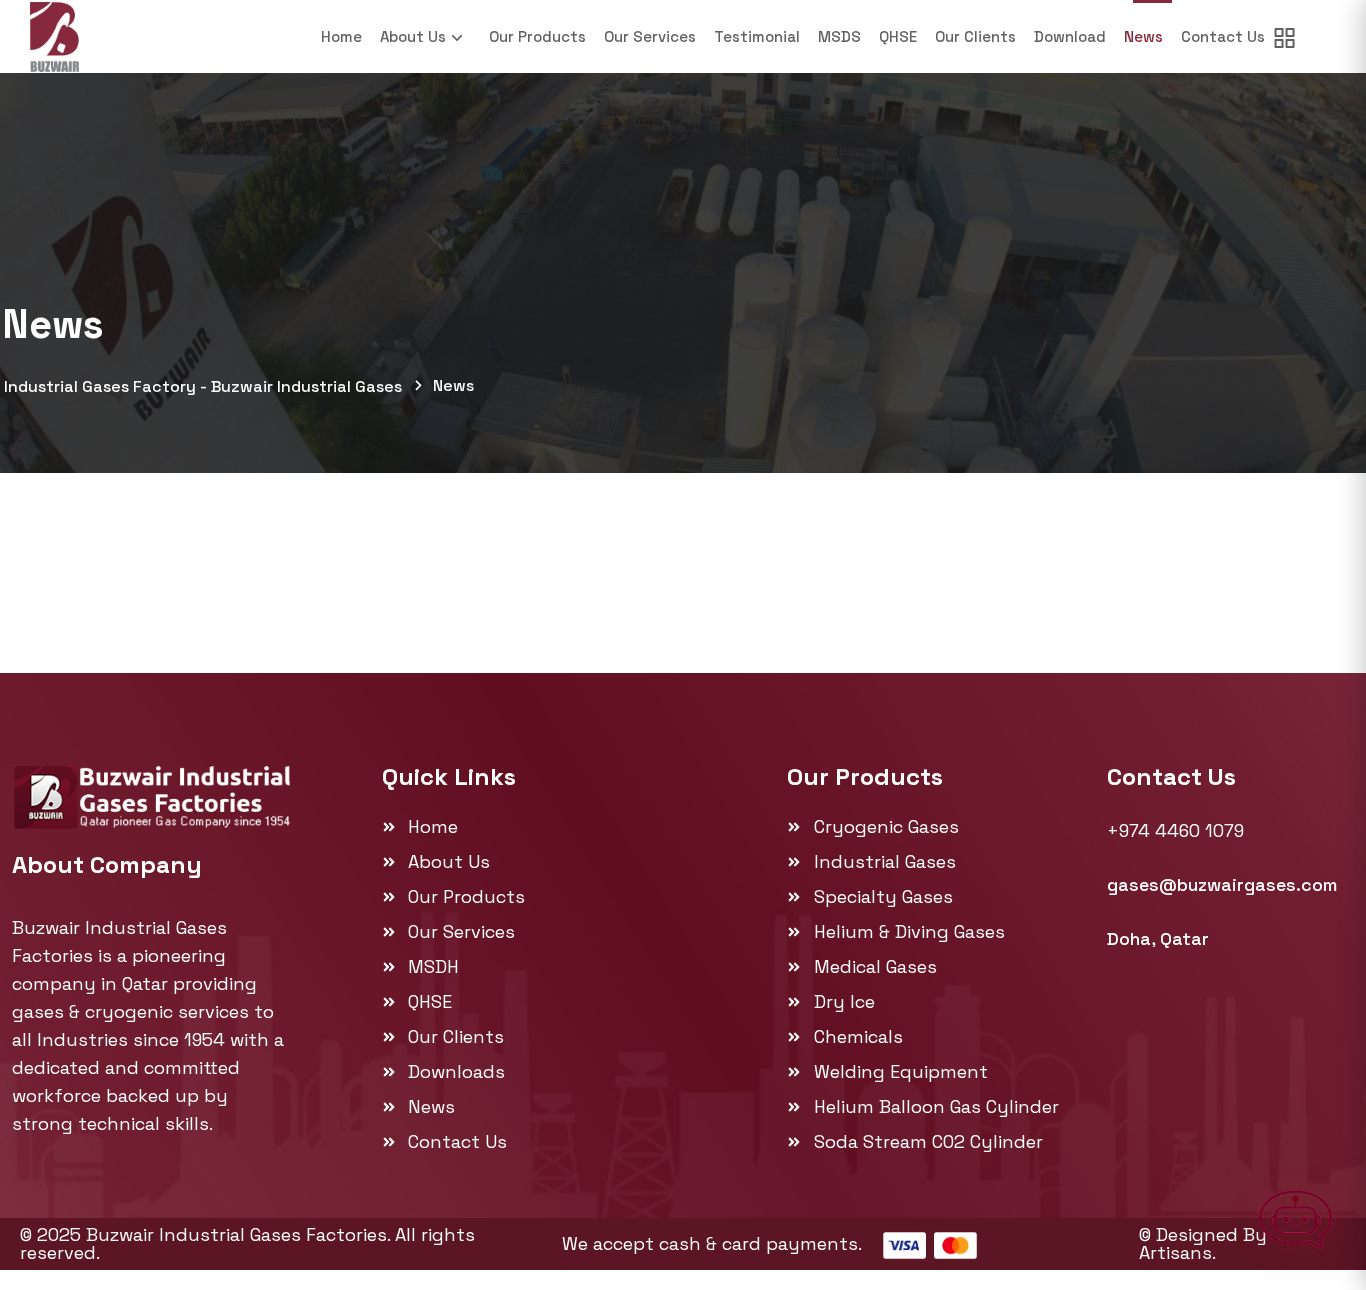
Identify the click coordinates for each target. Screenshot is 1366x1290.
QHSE (898, 36)
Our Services (650, 36)
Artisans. (1177, 1252)
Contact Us (1223, 36)
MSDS (839, 36)
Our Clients (975, 36)
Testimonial (757, 36)
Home (341, 36)
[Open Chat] (1296, 1220)
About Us (413, 36)
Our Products (537, 36)
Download (1070, 36)
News (1143, 36)
